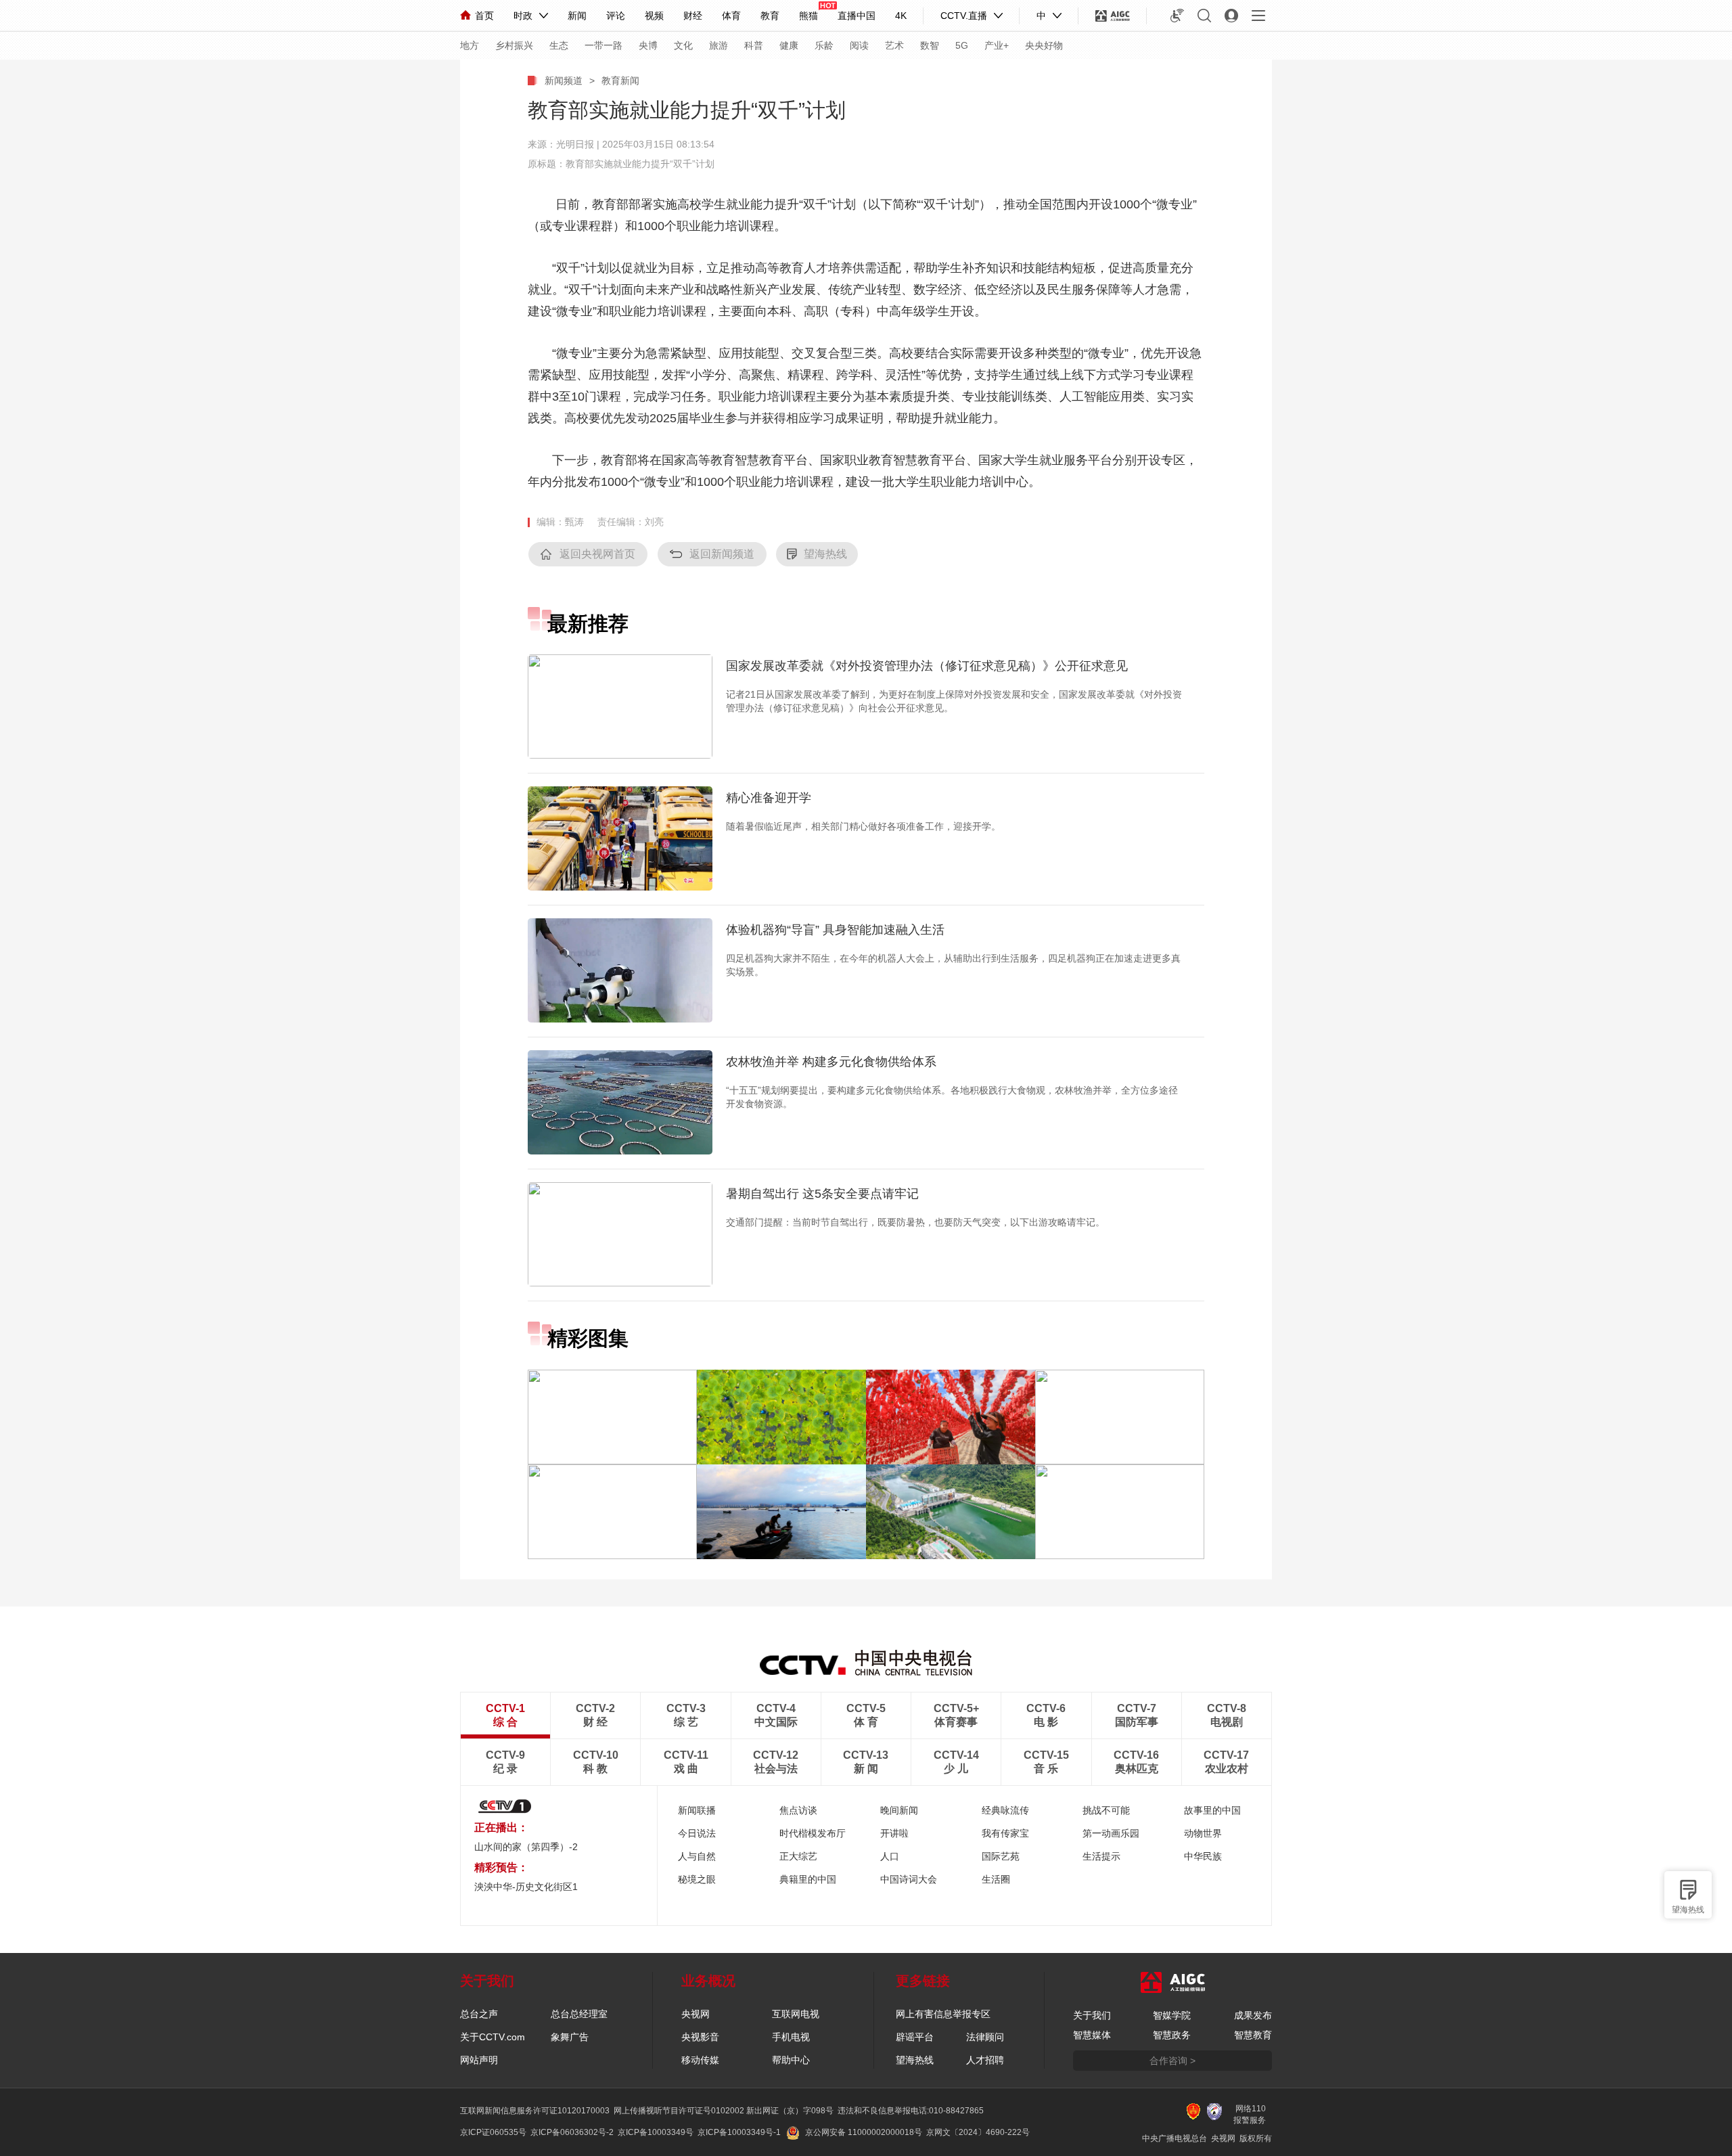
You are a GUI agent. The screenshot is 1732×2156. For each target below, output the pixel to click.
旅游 (719, 45)
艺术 (894, 45)
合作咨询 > (1172, 2061)
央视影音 (700, 2037)
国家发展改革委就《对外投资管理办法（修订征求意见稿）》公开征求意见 (927, 666)
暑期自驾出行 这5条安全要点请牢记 (822, 1194)
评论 (616, 16)
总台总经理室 (579, 2014)
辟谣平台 (915, 2037)
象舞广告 (570, 2037)
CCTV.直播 (964, 16)
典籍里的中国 (808, 1879)
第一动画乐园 (1111, 1833)
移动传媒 (700, 2060)
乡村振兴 (514, 45)
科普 (754, 45)
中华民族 (1203, 1856)
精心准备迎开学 (769, 798)
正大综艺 (798, 1856)
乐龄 (824, 45)
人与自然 (697, 1856)
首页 (484, 16)
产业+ (997, 45)
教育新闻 (620, 81)
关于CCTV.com (493, 2037)
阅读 (859, 45)
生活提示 (1101, 1856)
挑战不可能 (1106, 1810)
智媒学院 (1172, 2015)
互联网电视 (796, 2014)
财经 (693, 16)
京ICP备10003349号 (656, 2132)
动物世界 (1203, 1833)
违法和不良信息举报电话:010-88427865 (911, 2111)
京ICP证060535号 (493, 2132)
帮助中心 (791, 2060)
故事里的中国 (1212, 1810)
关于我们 (1092, 2015)
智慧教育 (1253, 2035)
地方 (470, 45)
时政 (523, 16)
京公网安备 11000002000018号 (864, 2132)
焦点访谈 (798, 1810)
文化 (683, 45)
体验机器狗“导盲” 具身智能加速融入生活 (835, 930)
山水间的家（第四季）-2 (526, 1847)
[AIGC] (1113, 16)
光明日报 (575, 144)
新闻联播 (697, 1810)
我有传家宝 (1005, 1833)
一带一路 (603, 45)
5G (962, 45)
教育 (770, 16)
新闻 (577, 16)
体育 (731, 16)
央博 (648, 45)
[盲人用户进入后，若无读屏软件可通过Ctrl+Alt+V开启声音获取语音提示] (1177, 16)
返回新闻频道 (722, 554)
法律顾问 (985, 2037)
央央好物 (1044, 45)
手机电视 (791, 2037)
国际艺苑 (1001, 1856)
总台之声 (479, 2014)
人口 (890, 1856)
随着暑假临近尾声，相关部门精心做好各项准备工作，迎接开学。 (863, 826)
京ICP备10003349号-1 (739, 2132)
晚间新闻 (899, 1810)
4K (901, 16)
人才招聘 (985, 2060)
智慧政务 (1172, 2035)
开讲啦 (894, 1833)
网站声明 (479, 2060)
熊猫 (808, 16)
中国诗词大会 (909, 1879)
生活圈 (996, 1879)
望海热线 (1688, 1910)
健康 (789, 45)
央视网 (696, 2014)
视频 (654, 16)
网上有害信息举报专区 (943, 2014)
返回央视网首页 (597, 554)
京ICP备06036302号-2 (572, 2132)
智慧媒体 (1092, 2035)
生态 (559, 45)
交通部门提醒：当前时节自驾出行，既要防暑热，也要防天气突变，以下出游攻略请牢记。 (915, 1222)
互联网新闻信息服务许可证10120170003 (535, 2111)
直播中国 (857, 16)
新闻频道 (564, 81)
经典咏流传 (1005, 1810)
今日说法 (697, 1833)
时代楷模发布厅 (813, 1833)
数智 (930, 45)
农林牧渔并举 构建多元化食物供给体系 (831, 1062)
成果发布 (1253, 2015)
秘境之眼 (697, 1879)
